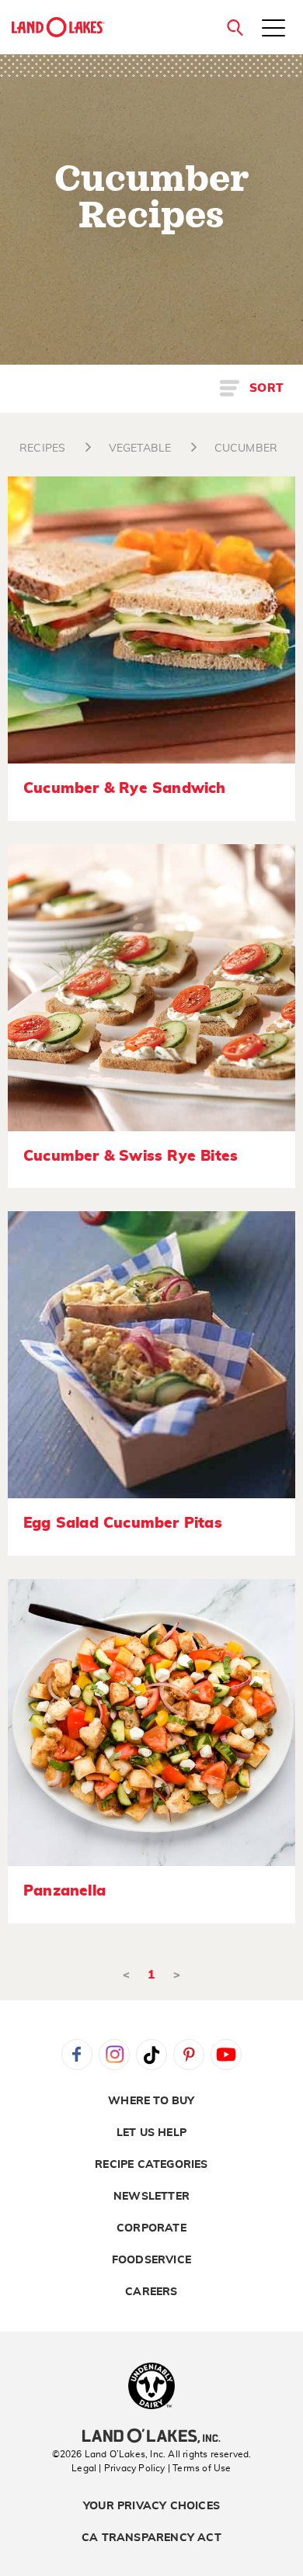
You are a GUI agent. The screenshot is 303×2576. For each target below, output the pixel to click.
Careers (151, 2292)
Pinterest (189, 2055)
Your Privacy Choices (151, 2506)
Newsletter (151, 2197)
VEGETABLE (140, 448)
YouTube (226, 2055)
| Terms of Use (200, 2468)
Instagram (114, 2055)
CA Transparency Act (151, 2538)
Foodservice (151, 2260)
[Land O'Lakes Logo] (58, 27)
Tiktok (151, 2055)
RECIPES (42, 448)
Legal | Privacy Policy (118, 2468)
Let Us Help (151, 2133)
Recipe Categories (151, 2165)
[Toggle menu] (273, 29)
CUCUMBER (246, 448)
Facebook (77, 2055)
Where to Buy (151, 2101)
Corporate (151, 2228)
